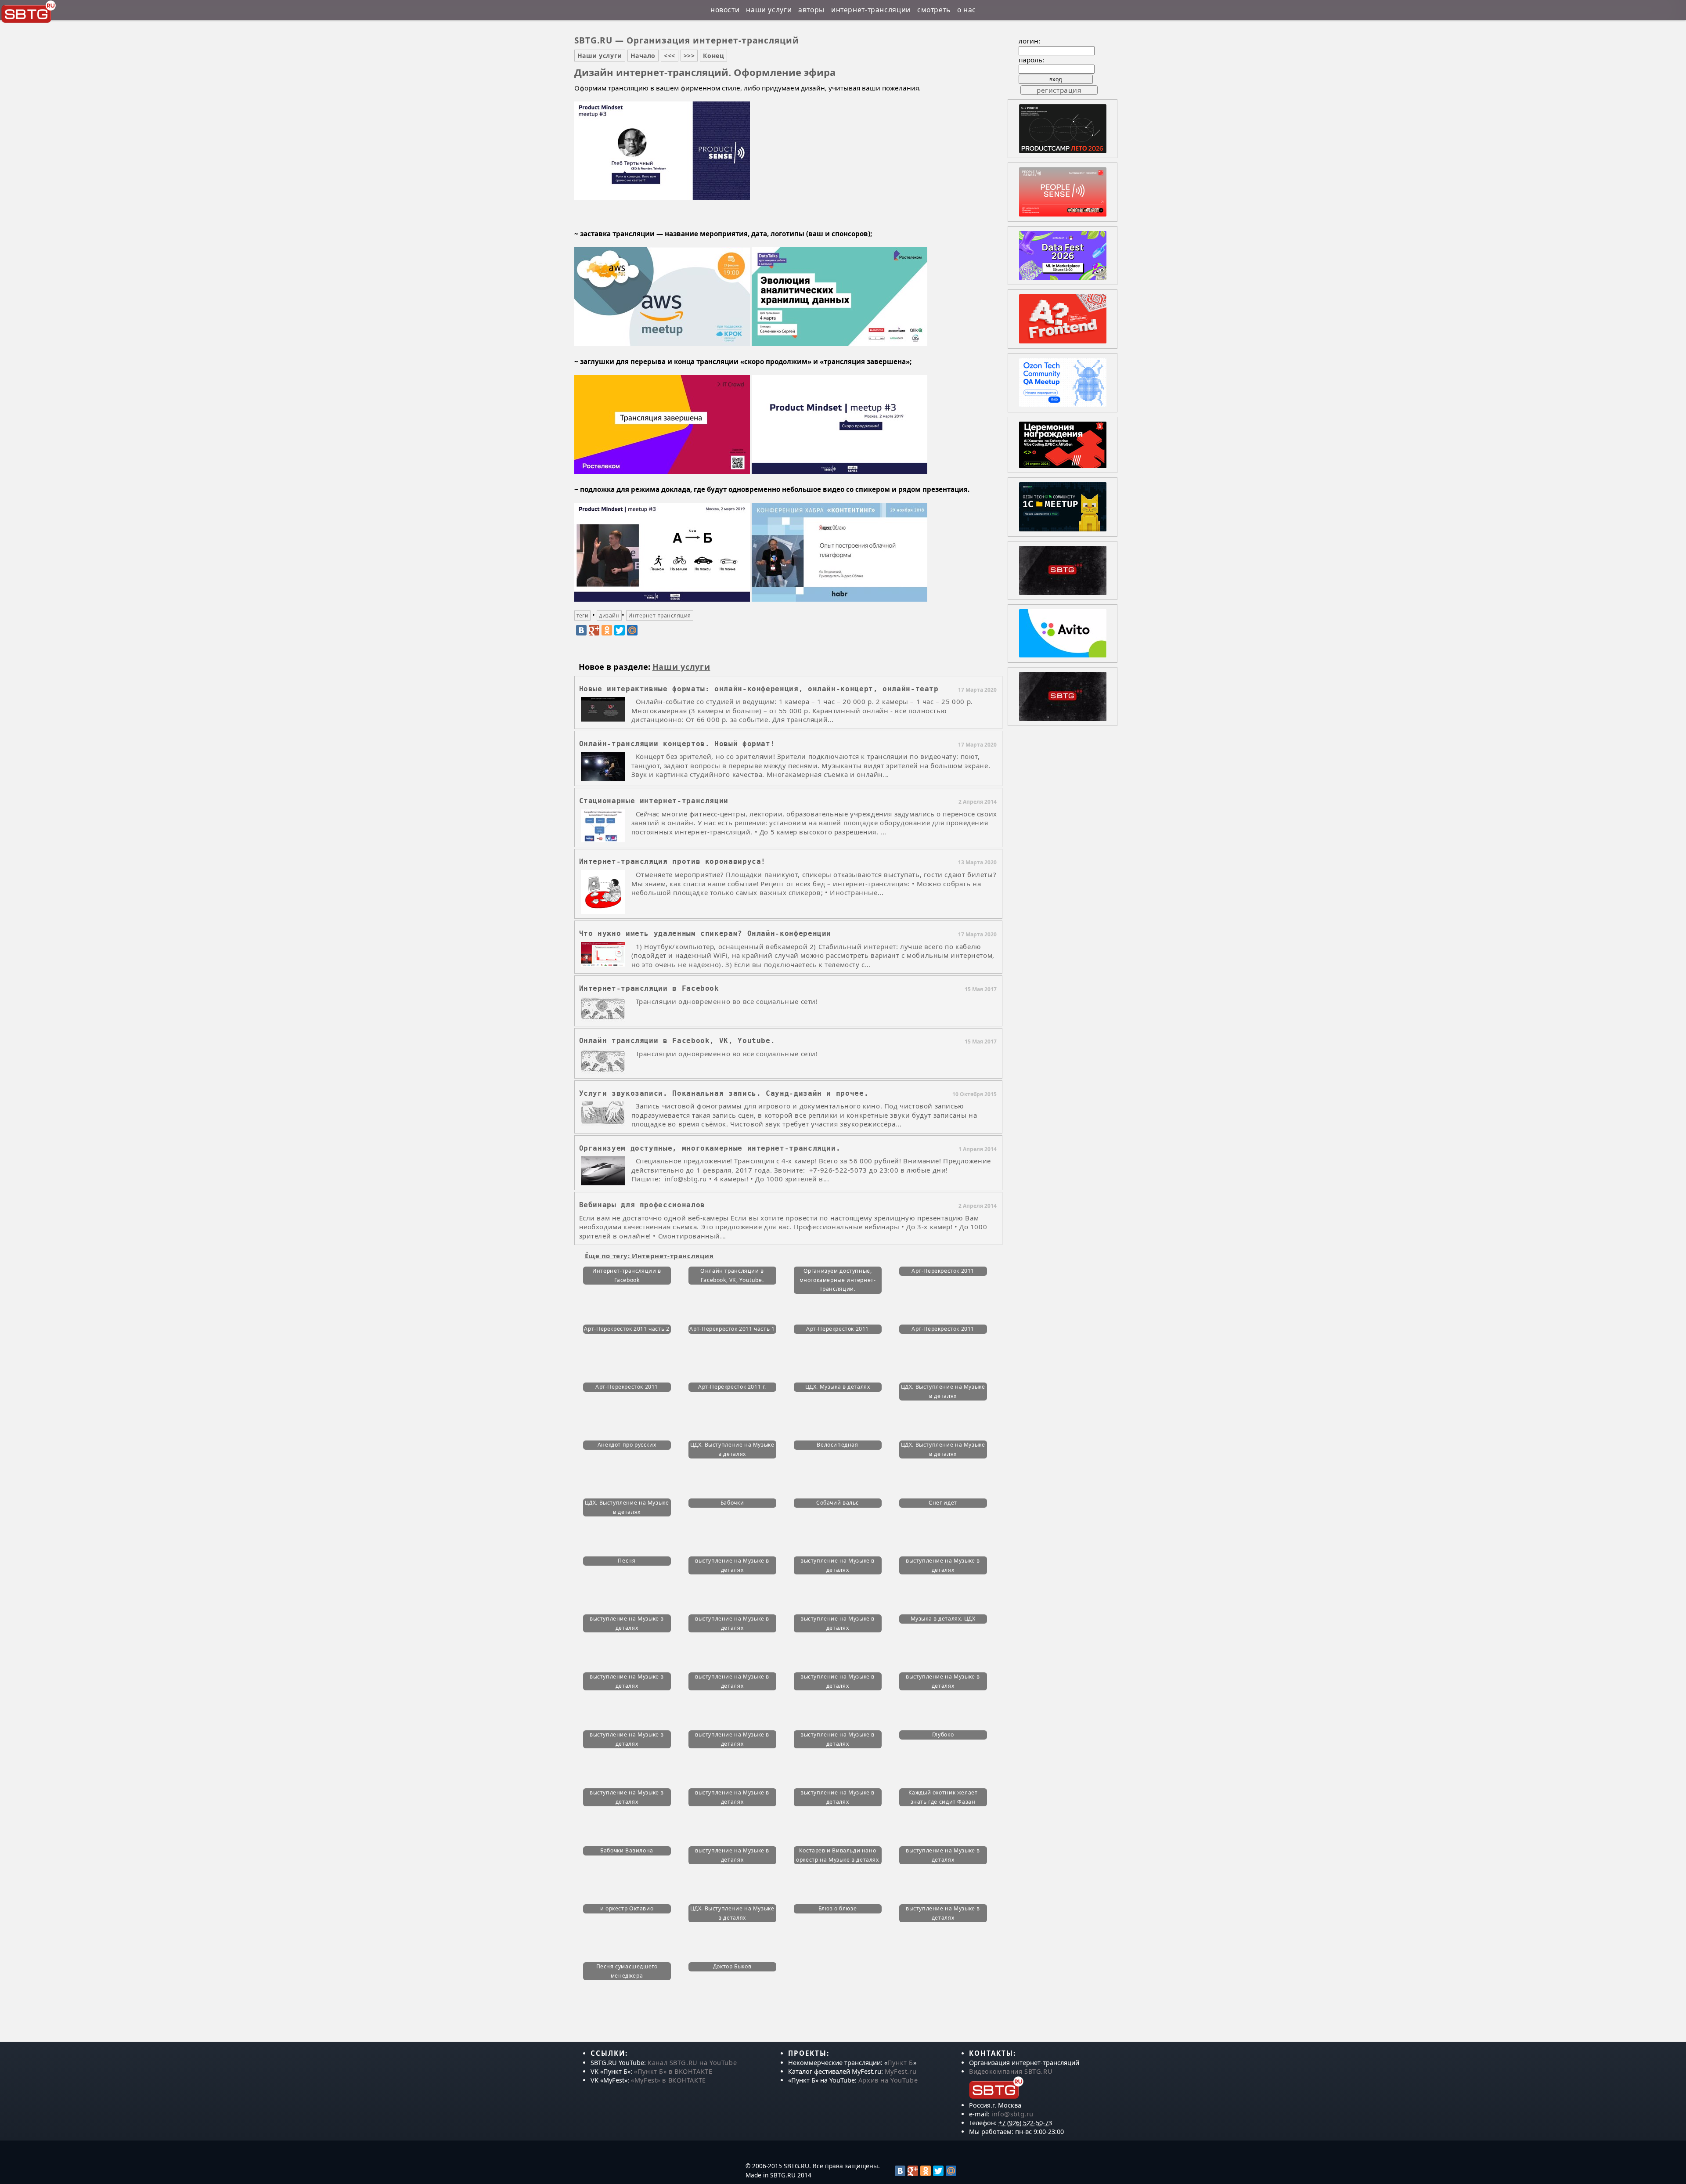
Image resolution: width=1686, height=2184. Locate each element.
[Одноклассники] (607, 630)
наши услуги (769, 10)
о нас (967, 10)
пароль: (1031, 60)
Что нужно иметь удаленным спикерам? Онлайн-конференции (705, 933)
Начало (643, 56)
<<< (670, 56)
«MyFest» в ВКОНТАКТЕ (668, 2080)
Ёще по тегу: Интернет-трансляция (649, 1256)
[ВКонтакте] (581, 630)
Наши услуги (600, 56)
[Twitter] (620, 630)
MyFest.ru (901, 2071)
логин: (1029, 41)
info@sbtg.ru (1012, 2114)
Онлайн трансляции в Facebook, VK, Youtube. (677, 1041)
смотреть (934, 10)
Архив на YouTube (888, 2080)
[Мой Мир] (632, 630)
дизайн (609, 615)
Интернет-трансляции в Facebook (649, 988)
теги (583, 615)
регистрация (1059, 90)
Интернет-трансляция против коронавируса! (673, 861)
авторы (811, 10)
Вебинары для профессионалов (642, 1205)
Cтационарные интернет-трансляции (654, 801)
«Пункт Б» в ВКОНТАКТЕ (673, 2071)
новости (725, 10)
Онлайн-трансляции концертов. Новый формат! (677, 744)
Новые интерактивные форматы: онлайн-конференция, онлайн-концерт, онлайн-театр (759, 689)
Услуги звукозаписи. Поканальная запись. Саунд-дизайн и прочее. (724, 1093)
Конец (713, 56)
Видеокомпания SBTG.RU (1011, 2071)
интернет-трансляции (871, 10)
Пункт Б (900, 2063)
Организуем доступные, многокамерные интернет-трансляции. (710, 1148)
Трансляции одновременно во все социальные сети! (727, 1001)
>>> (689, 56)
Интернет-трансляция (659, 615)
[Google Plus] (594, 630)
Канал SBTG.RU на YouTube (692, 2063)
